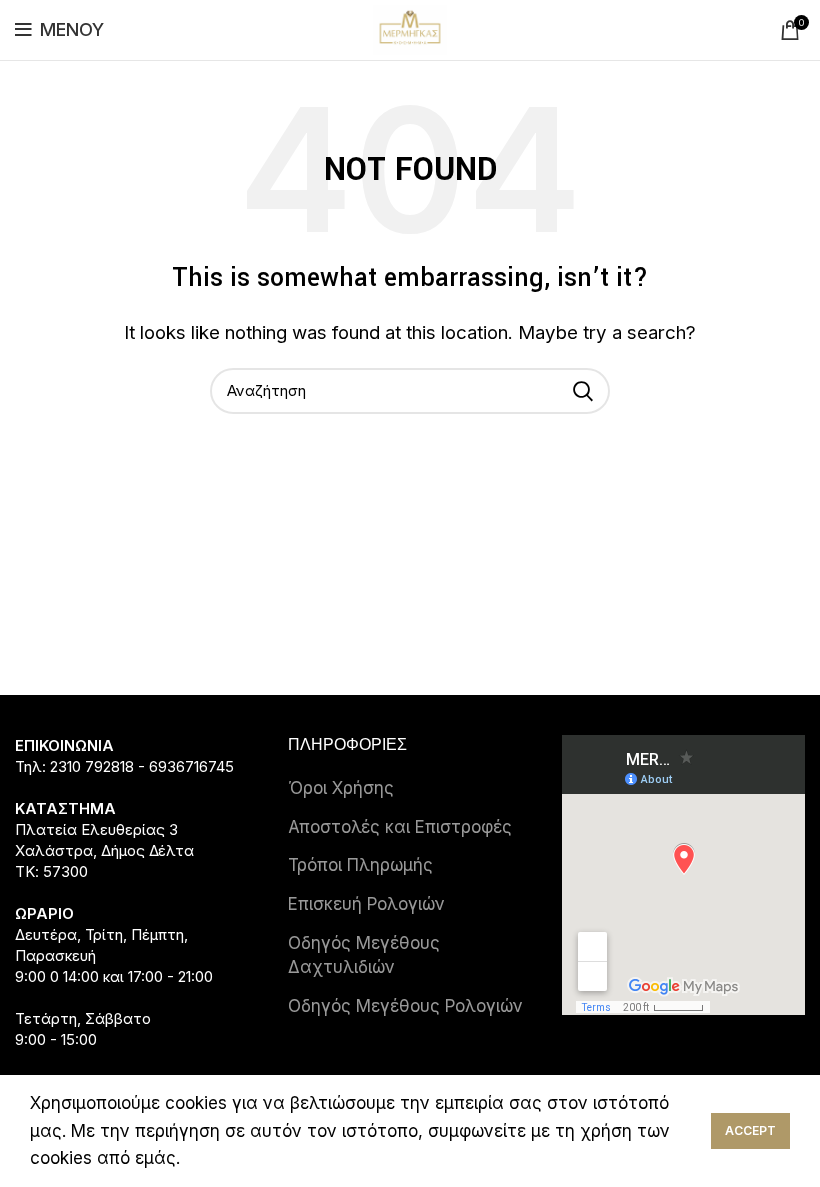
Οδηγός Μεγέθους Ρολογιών (405, 1006)
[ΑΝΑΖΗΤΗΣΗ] (583, 391)
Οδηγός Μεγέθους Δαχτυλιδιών (364, 955)
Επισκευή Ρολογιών (366, 904)
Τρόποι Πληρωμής (360, 865)
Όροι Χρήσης (341, 788)
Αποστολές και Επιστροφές (400, 827)
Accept (750, 1130)
